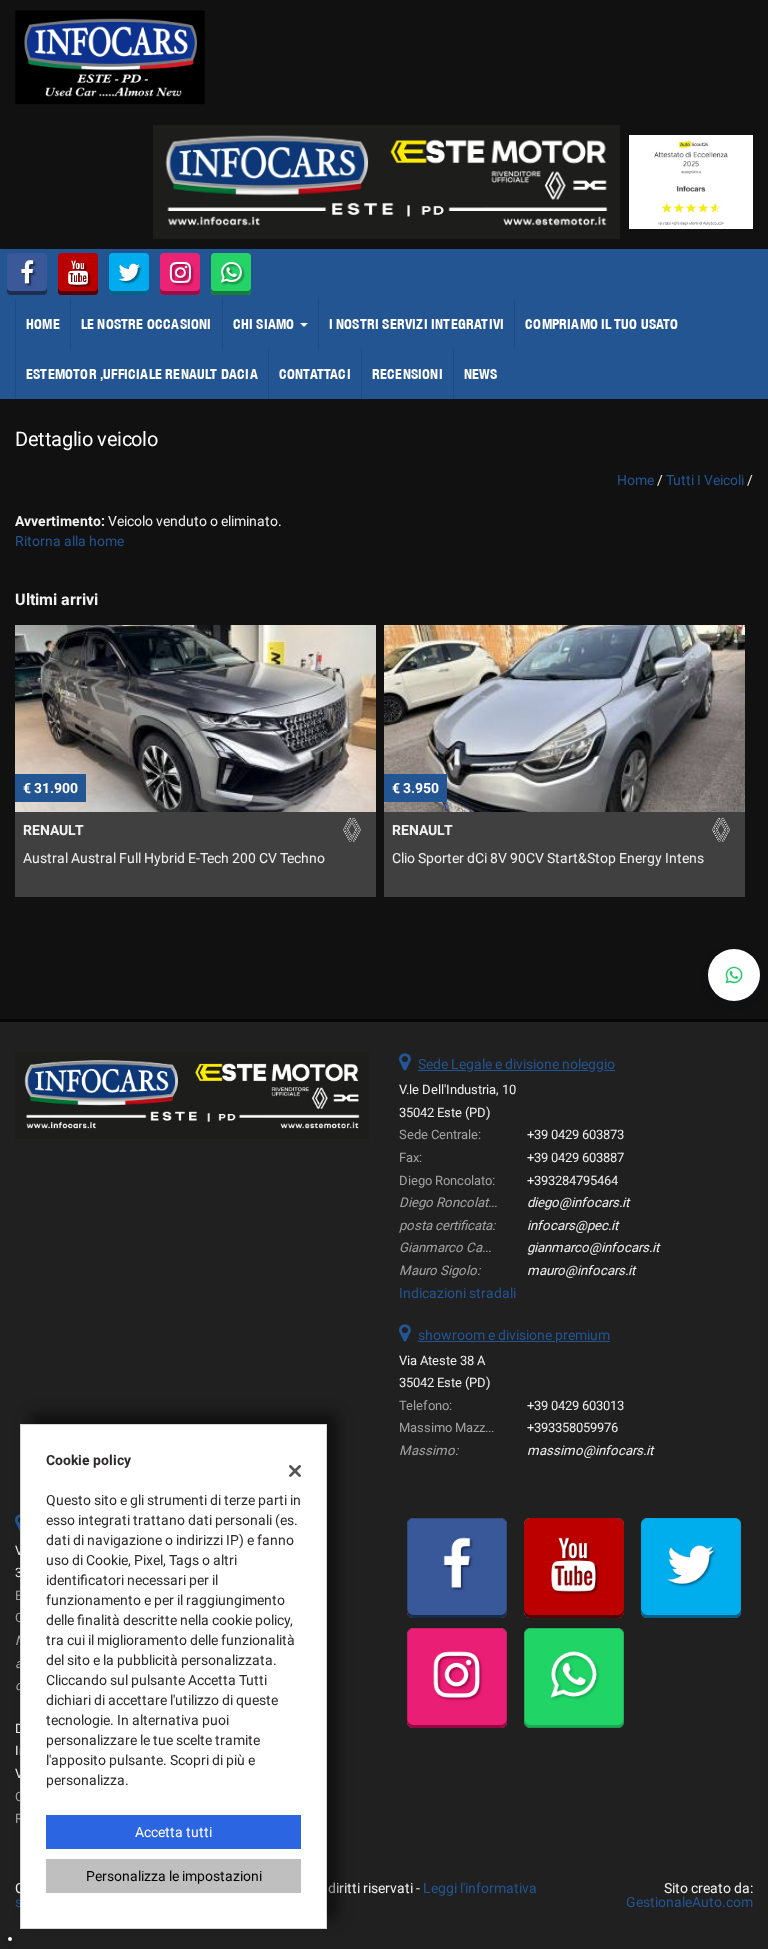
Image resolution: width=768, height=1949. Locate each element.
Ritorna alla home (69, 541)
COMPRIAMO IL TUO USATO (601, 324)
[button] (734, 975)
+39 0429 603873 (575, 1134)
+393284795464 (572, 1180)
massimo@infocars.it (590, 1450)
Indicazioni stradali (457, 1293)
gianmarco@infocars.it (593, 1247)
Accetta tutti (173, 1832)
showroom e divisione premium (514, 1335)
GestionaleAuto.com (689, 1902)
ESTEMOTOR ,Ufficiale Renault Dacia (142, 374)
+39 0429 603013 (575, 1405)
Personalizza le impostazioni (174, 1876)
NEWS (481, 374)
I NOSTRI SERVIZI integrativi (417, 324)
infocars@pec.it (572, 1225)
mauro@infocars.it (581, 1270)
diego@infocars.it (578, 1202)
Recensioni (407, 374)
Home (43, 324)
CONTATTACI (315, 374)
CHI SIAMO (265, 324)
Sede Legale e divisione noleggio (516, 1064)
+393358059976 (572, 1427)
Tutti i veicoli (705, 480)
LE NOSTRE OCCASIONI (146, 324)
